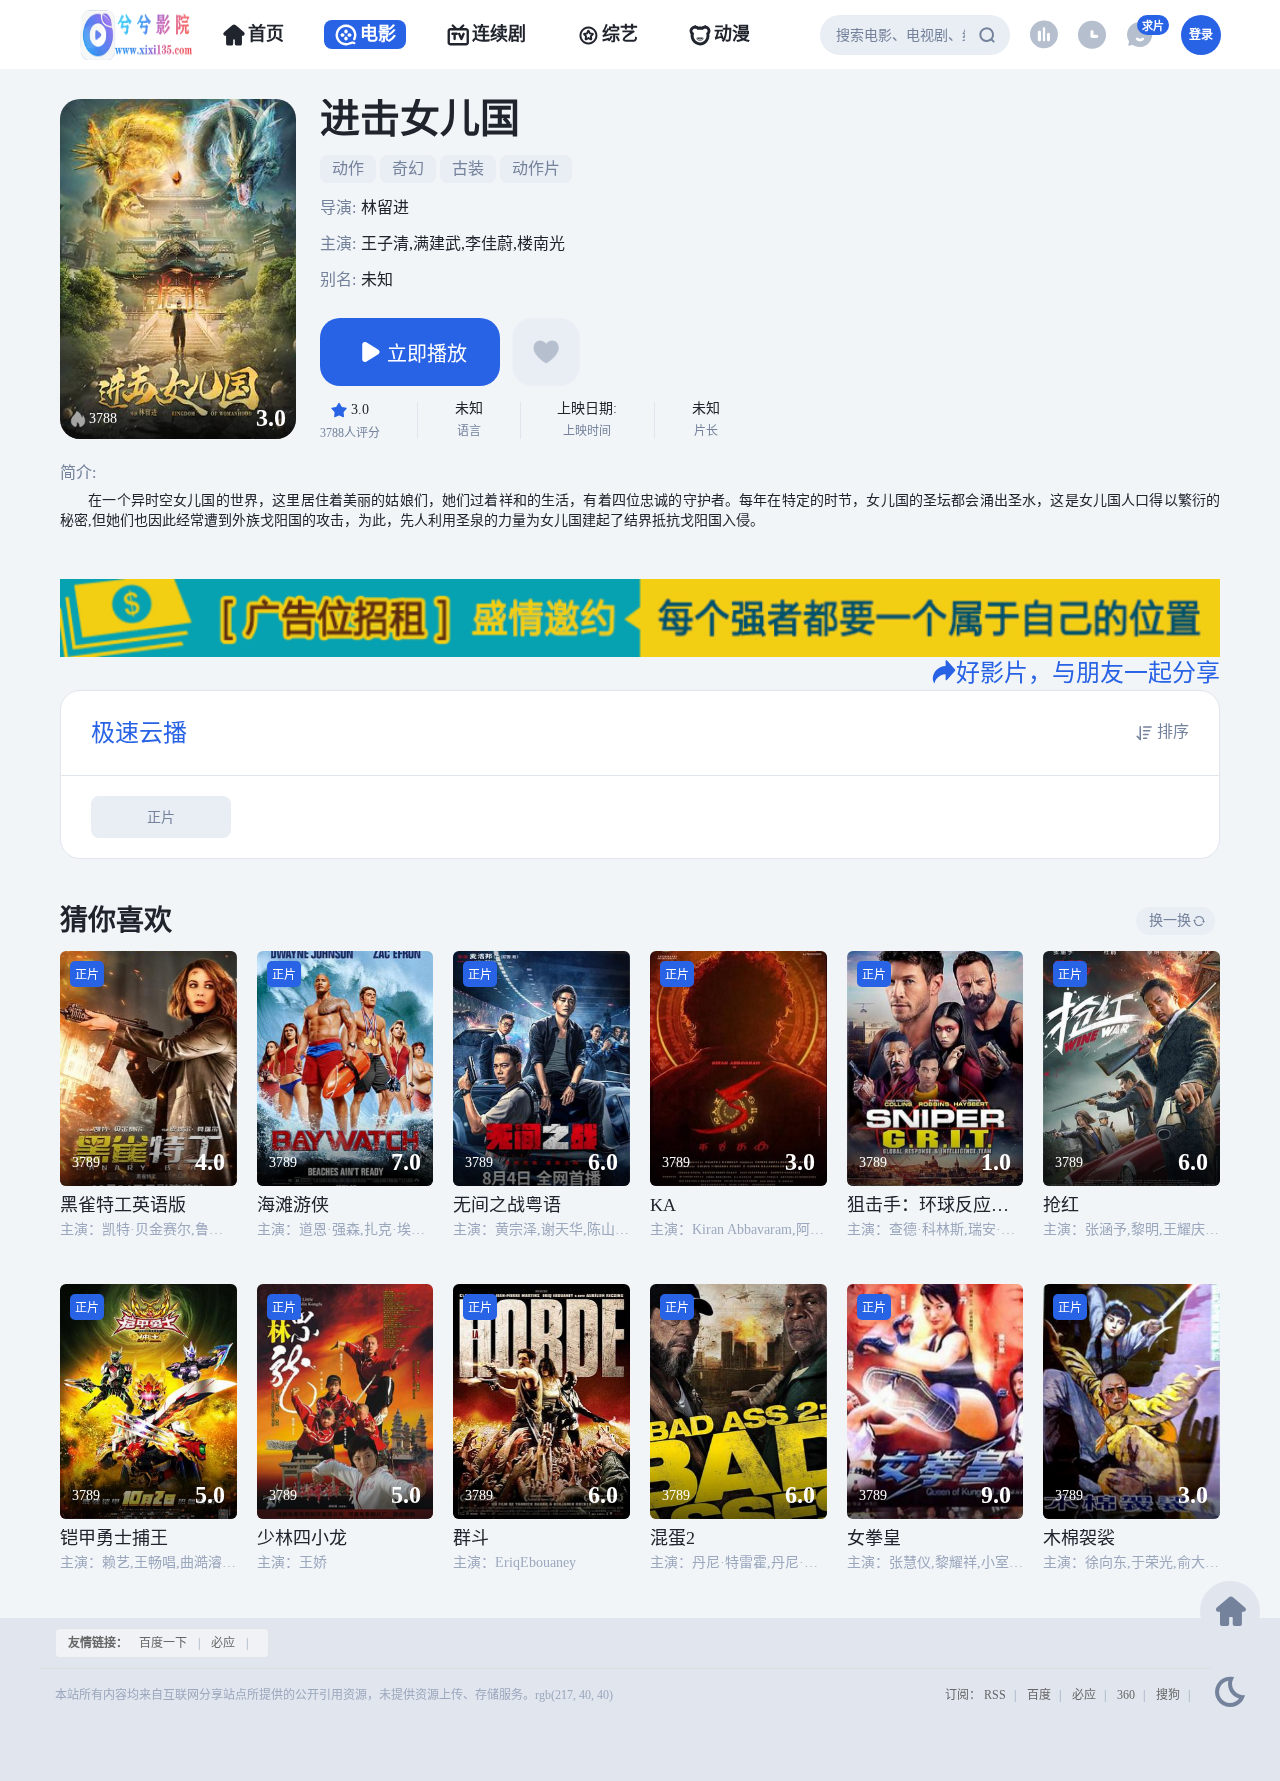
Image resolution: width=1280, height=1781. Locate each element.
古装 (468, 168)
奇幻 (408, 168)
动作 (348, 168)
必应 (223, 1643)
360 (1126, 1695)
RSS (995, 1695)
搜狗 (1168, 1695)
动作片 (536, 168)
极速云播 (139, 733)
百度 (1039, 1695)
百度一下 (163, 1643)
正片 (161, 817)
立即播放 (427, 354)
